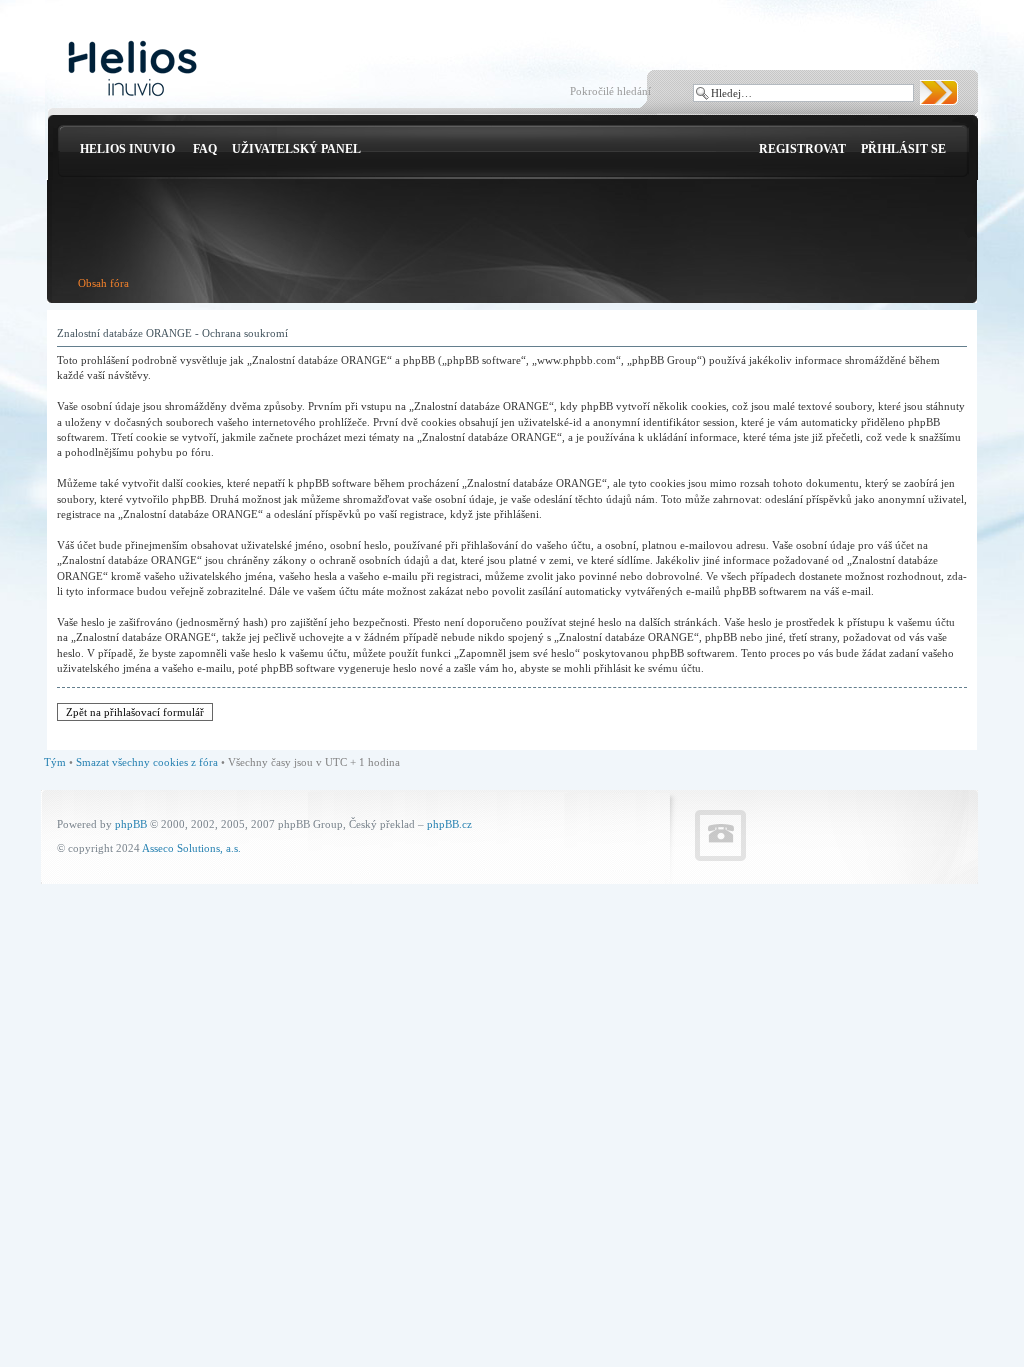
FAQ (205, 149)
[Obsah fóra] (132, 69)
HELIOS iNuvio (127, 149)
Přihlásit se (903, 149)
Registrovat (802, 149)
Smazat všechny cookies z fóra (147, 762)
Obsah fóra (103, 283)
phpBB (131, 824)
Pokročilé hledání (610, 91)
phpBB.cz (449, 824)
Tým (55, 762)
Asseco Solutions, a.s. (191, 848)
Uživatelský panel (296, 149)
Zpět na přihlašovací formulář (135, 712)
